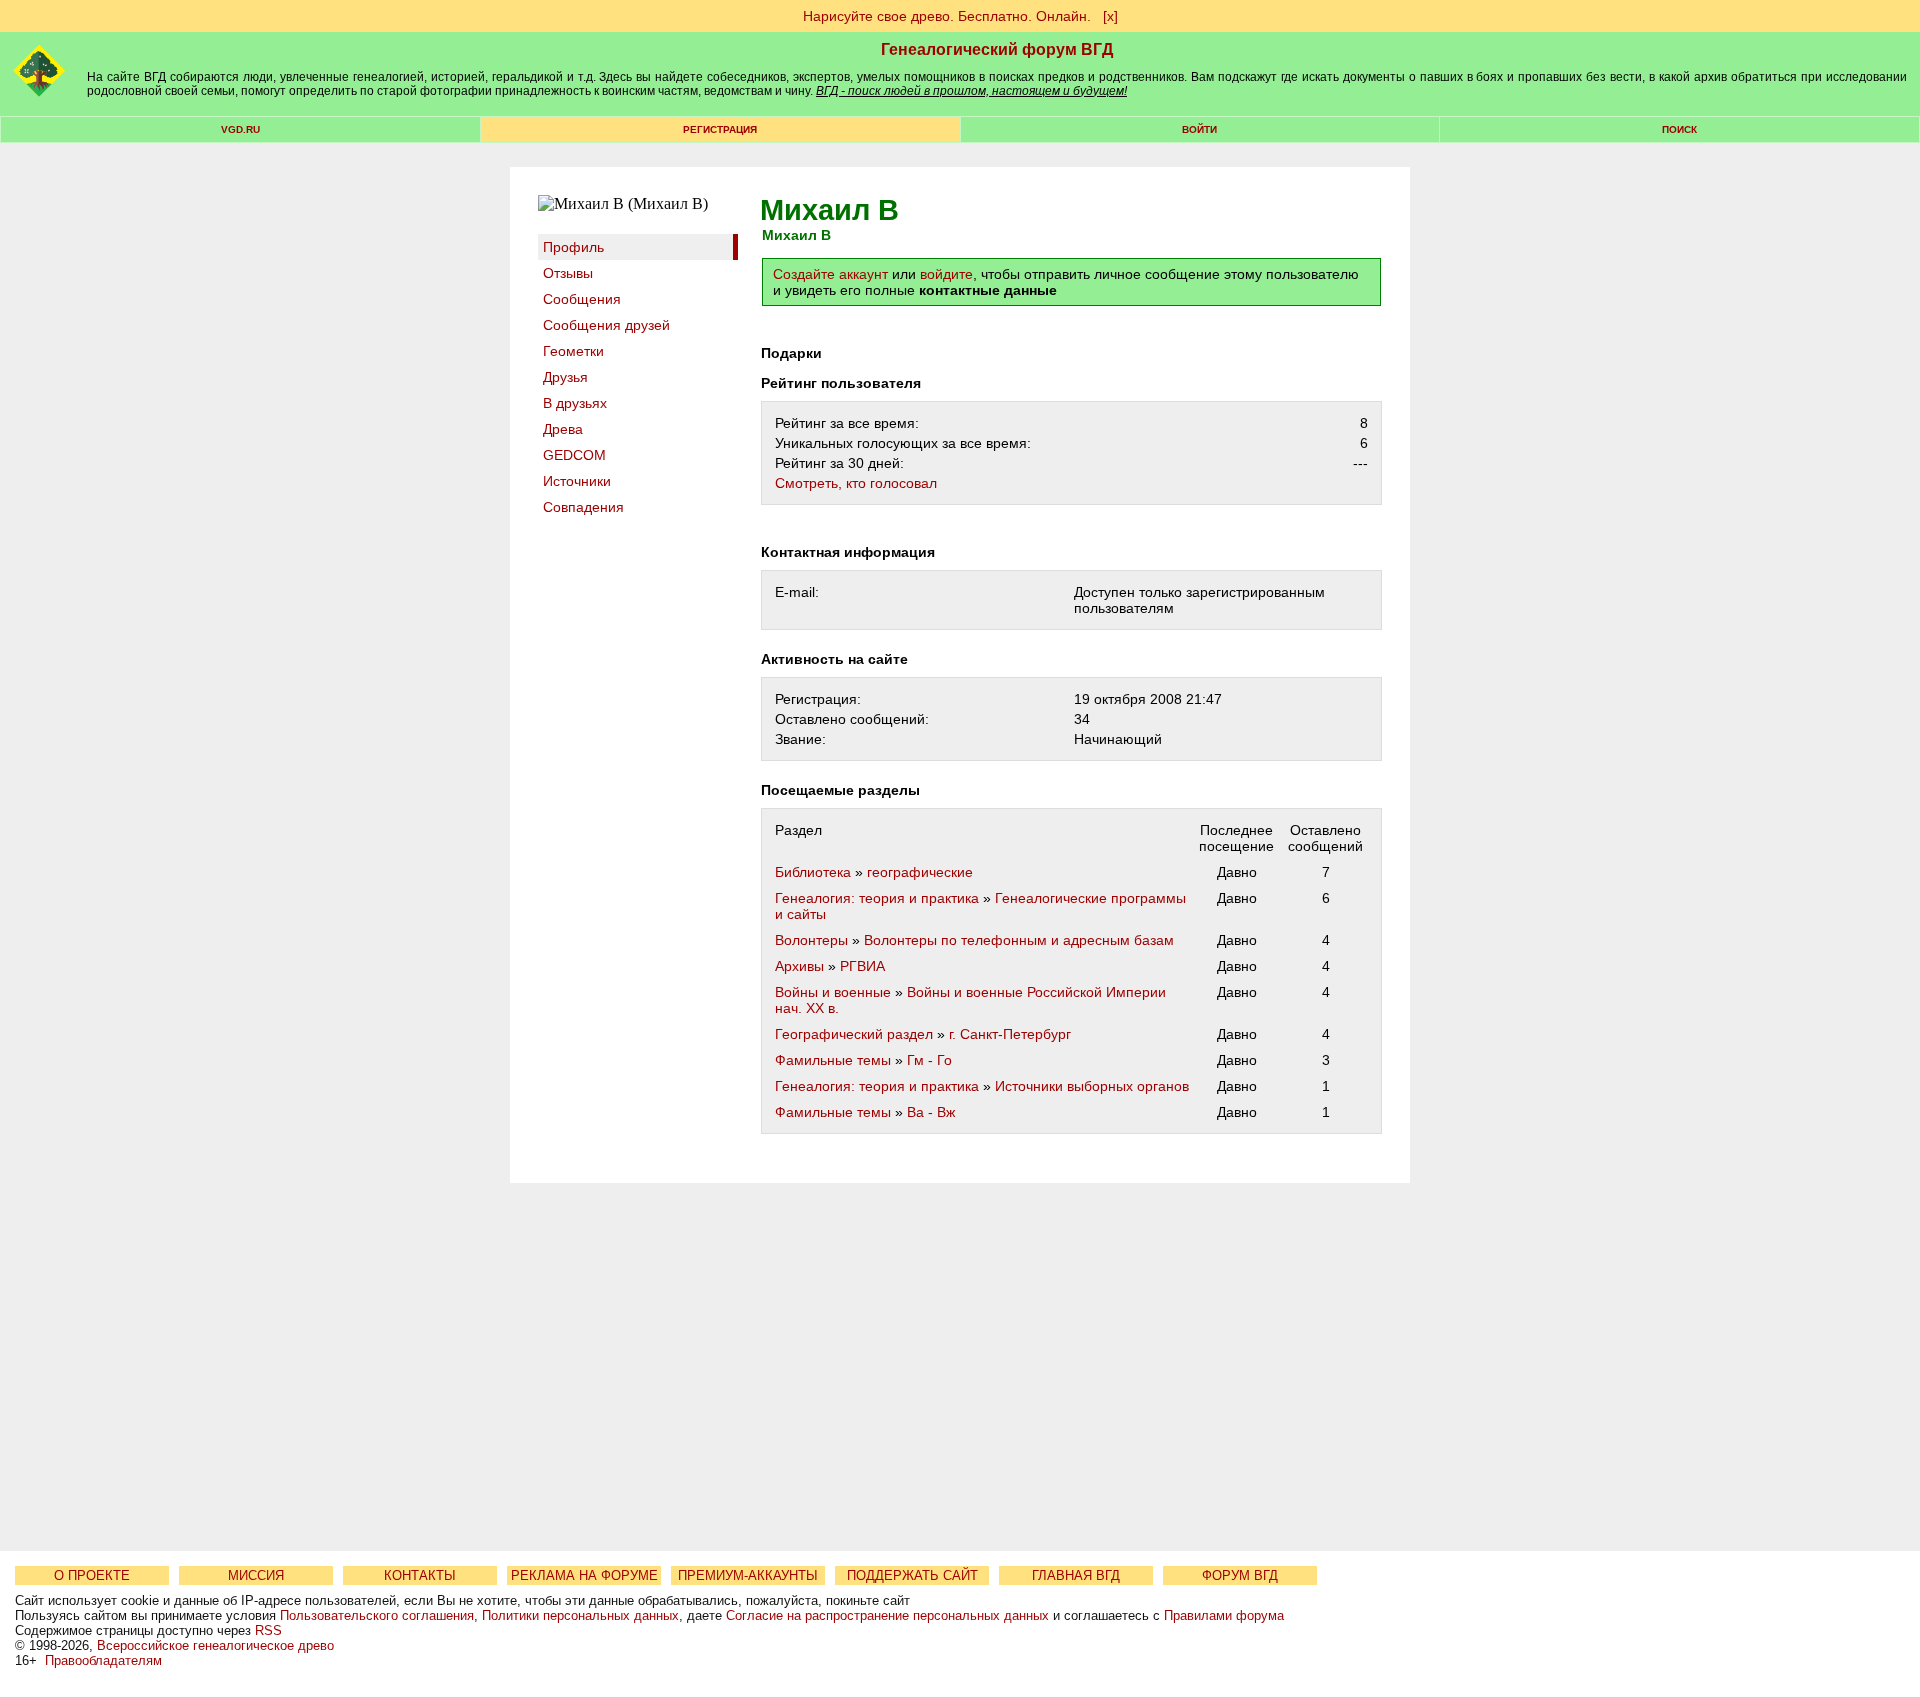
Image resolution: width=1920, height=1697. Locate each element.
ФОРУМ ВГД (1240, 1575)
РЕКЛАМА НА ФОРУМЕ (584, 1575)
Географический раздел (854, 1034)
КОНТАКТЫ (420, 1575)
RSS (268, 1630)
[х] (1110, 16)
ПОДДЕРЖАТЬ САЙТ (912, 1575)
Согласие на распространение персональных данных (887, 1615)
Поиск (1679, 129)
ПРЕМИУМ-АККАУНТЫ (748, 1575)
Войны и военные (833, 992)
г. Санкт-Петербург (1010, 1034)
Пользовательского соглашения (377, 1615)
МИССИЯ (256, 1575)
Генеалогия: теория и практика (877, 898)
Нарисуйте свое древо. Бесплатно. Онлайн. (947, 16)
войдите (946, 274)
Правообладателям (103, 1660)
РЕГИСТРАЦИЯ (720, 129)
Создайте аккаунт (830, 274)
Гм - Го (929, 1060)
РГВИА (862, 966)
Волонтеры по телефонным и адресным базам (1019, 940)
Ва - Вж (931, 1112)
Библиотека (813, 872)
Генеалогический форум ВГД (997, 49)
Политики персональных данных (580, 1615)
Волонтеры (811, 940)
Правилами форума (1224, 1615)
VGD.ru (240, 129)
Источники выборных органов (1092, 1086)
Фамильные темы (833, 1060)
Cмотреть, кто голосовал (856, 483)
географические (920, 872)
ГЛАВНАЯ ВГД (1076, 1575)
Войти (1199, 129)
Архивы (799, 966)
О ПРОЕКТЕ (92, 1575)
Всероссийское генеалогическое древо (215, 1645)
